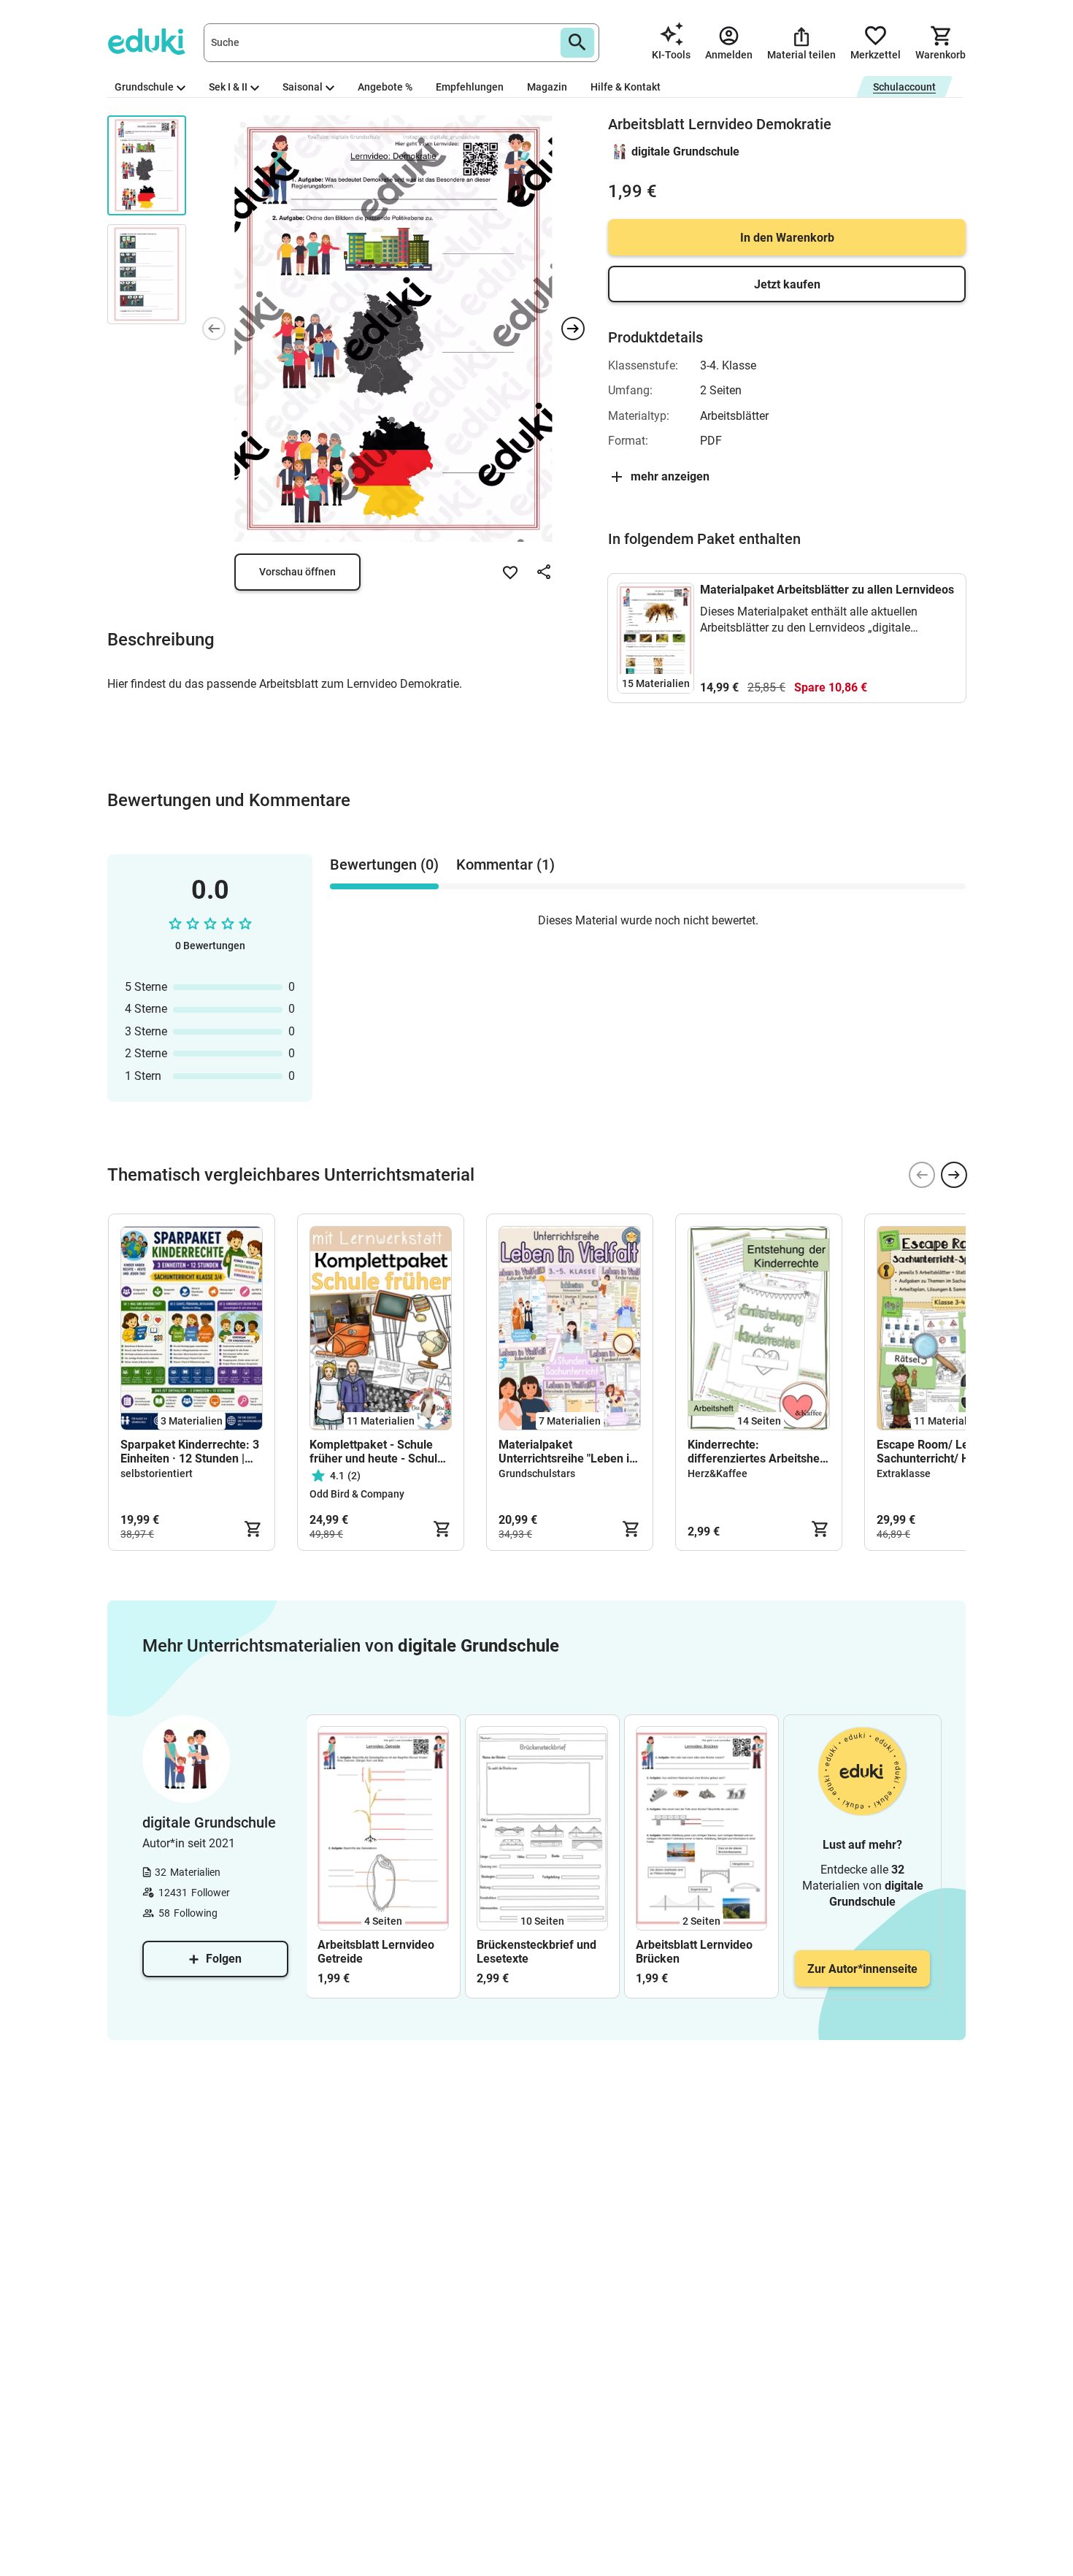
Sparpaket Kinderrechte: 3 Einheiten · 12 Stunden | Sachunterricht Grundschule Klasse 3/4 (190, 1452)
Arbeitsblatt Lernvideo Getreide (376, 1952)
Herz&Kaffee (718, 1473)
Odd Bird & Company (357, 1494)
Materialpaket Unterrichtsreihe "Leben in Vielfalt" (567, 1452)
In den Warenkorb (787, 238)
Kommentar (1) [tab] (505, 865)
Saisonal (303, 87)
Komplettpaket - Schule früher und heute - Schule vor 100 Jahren (377, 1452)
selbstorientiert (157, 1473)
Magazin (547, 87)
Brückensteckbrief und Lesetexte (536, 1952)
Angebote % (385, 87)
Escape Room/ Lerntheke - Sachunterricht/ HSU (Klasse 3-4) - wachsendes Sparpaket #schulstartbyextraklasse (947, 1452)
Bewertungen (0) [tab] (384, 865)
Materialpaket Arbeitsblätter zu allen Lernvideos (827, 590)
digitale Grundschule (685, 152)
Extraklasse (904, 1473)
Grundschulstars (537, 1473)
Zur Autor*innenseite (862, 1969)
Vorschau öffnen (297, 572)
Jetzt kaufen (787, 284)
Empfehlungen (470, 87)
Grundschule (144, 87)
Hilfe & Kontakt (626, 87)
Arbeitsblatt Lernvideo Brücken (694, 1952)
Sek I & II (228, 87)
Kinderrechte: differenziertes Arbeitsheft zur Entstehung (758, 1452)
